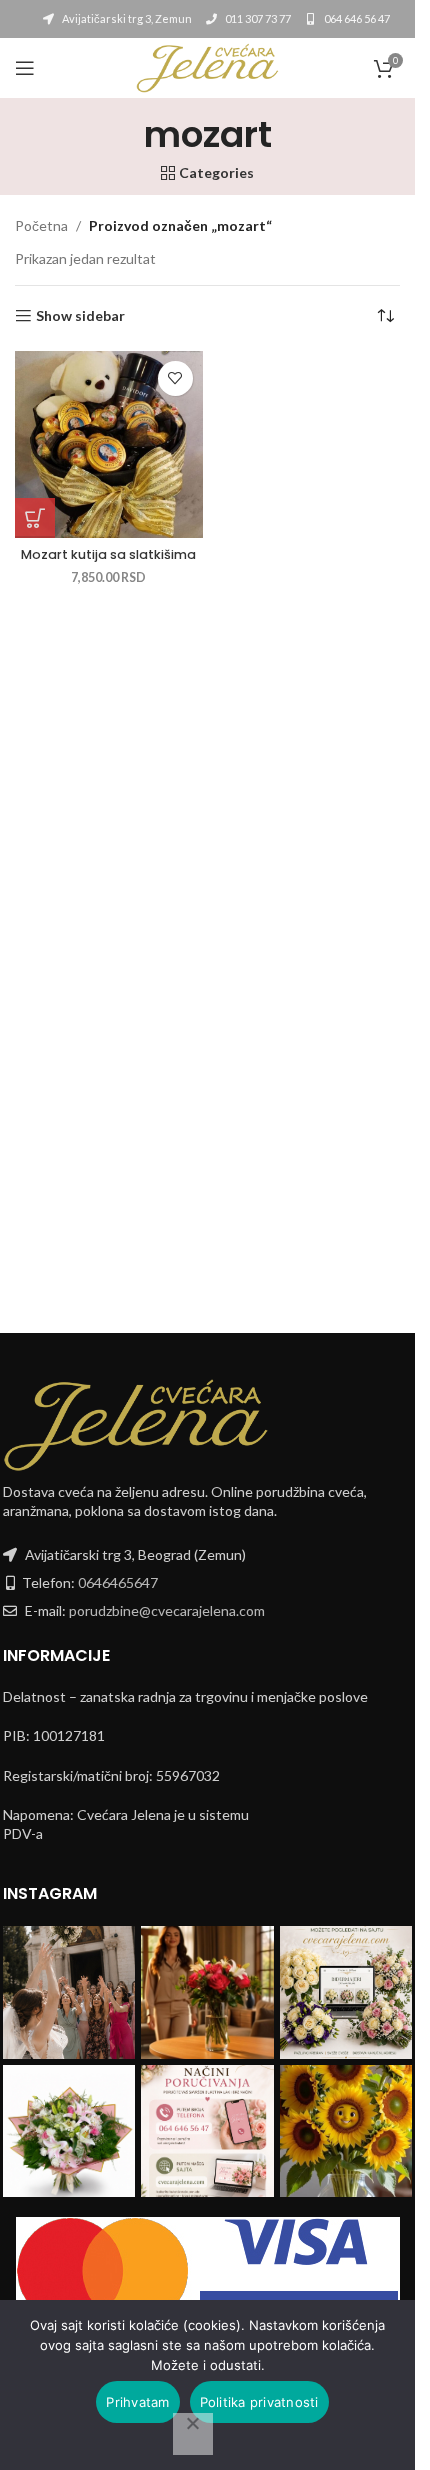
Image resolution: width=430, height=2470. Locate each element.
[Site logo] (207, 66)
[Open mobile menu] (25, 68)
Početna (41, 225)
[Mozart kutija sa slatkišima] (109, 445)
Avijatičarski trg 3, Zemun (126, 18)
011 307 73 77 (257, 18)
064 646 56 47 (356, 18)
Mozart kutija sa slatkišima (108, 554)
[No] (193, 2434)
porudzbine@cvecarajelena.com (167, 1610)
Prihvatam (137, 2402)
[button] (35, 518)
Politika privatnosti (259, 2402)
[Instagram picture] (69, 1992)
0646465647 (118, 1582)
